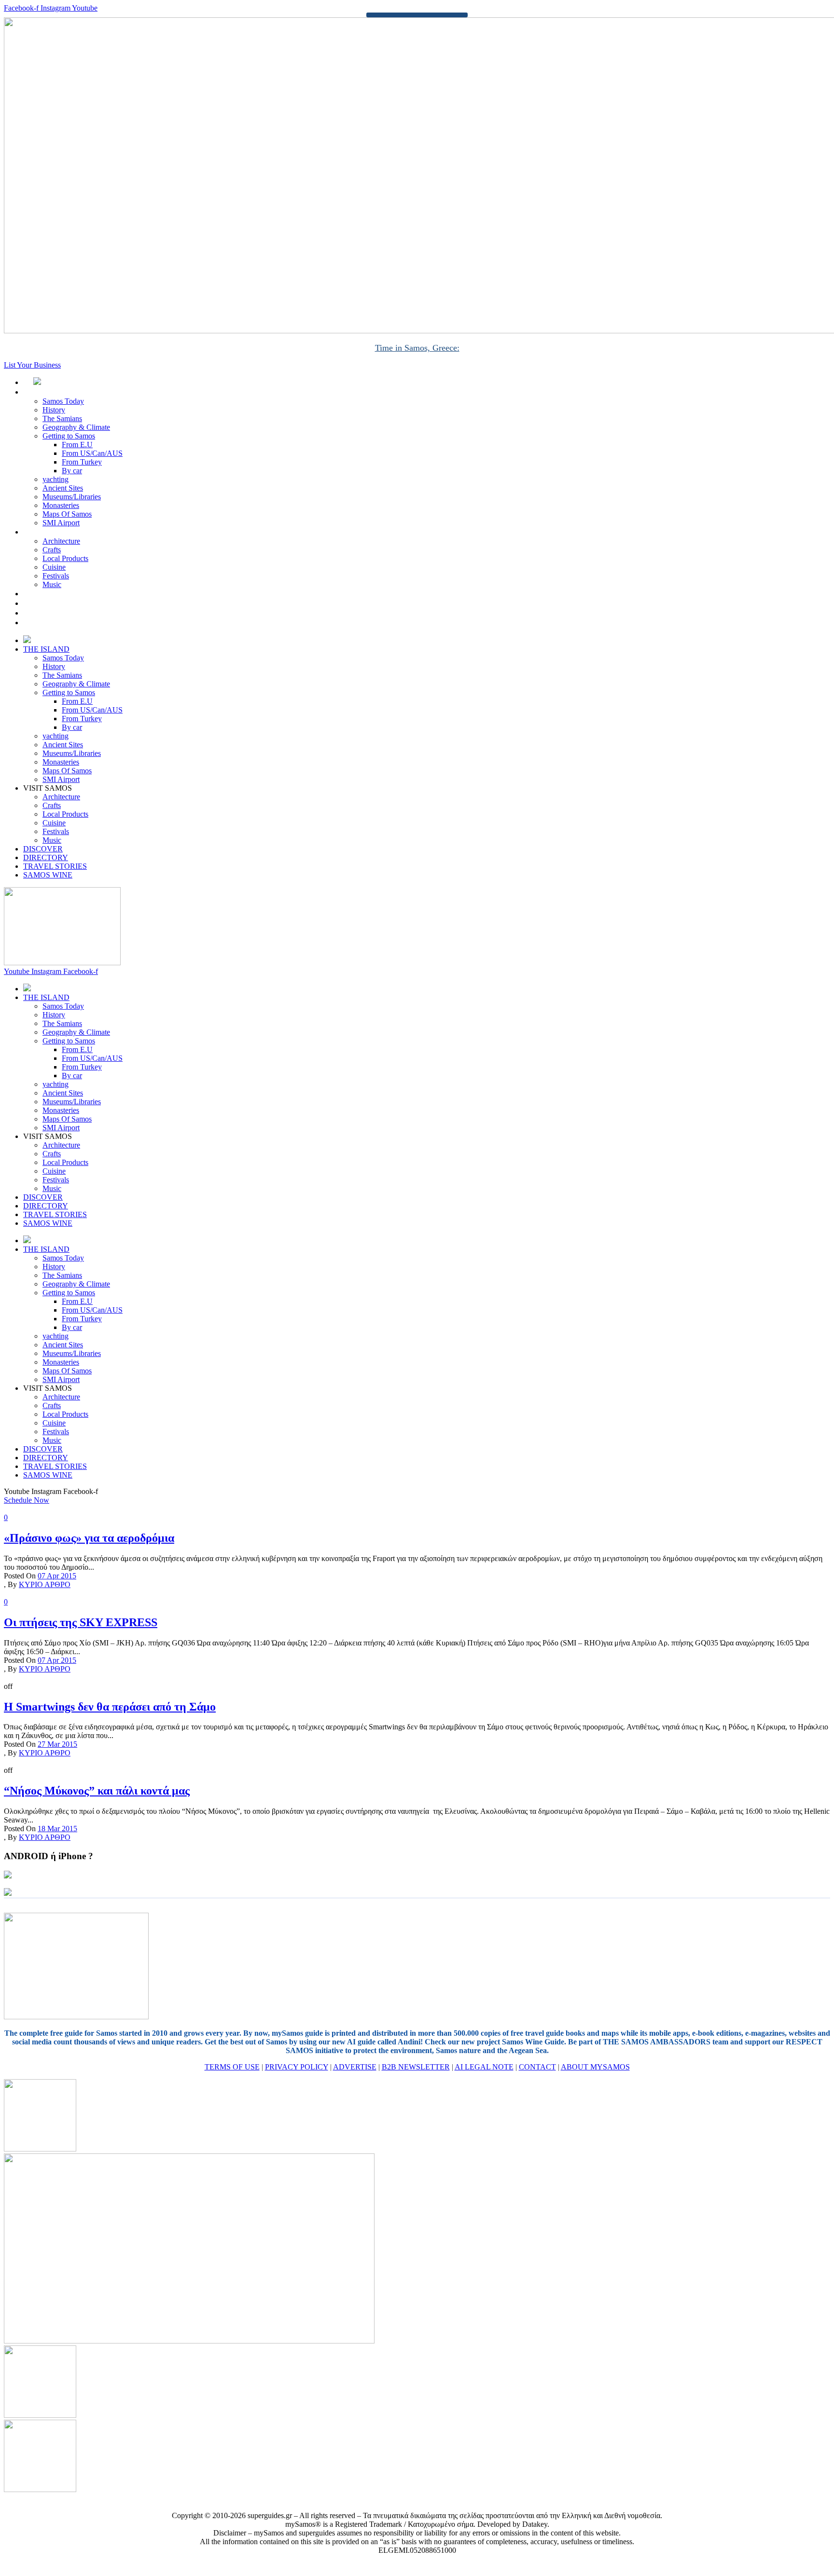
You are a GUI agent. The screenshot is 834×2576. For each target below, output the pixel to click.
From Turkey (82, 462)
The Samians (62, 418)
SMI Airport (61, 523)
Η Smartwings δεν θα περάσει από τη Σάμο (110, 1707)
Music (52, 584)
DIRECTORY (56, 603)
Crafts (52, 550)
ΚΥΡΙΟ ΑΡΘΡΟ (45, 1584)
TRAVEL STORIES (65, 613)
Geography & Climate (76, 427)
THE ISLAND (57, 392)
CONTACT (537, 2067)
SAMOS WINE (59, 623)
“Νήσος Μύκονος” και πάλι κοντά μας (97, 1791)
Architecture (61, 541)
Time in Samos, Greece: (417, 348)
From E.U (77, 445)
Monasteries (61, 505)
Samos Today (63, 401)
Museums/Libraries (72, 497)
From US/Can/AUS (92, 453)
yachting (56, 479)
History (54, 410)
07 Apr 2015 (57, 1576)
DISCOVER (53, 594)
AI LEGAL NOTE (484, 2067)
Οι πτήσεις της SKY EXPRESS (81, 1622)
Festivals (56, 576)
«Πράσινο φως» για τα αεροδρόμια (89, 1538)
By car (72, 471)
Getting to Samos (69, 436)
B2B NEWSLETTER (416, 2067)
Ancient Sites (63, 488)
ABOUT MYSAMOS (595, 2067)
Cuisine (54, 567)
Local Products (65, 558)
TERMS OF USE (232, 2067)
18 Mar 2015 (57, 1829)
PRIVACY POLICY (297, 2067)
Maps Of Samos (67, 514)
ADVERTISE (355, 2067)
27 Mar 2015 (57, 1744)
